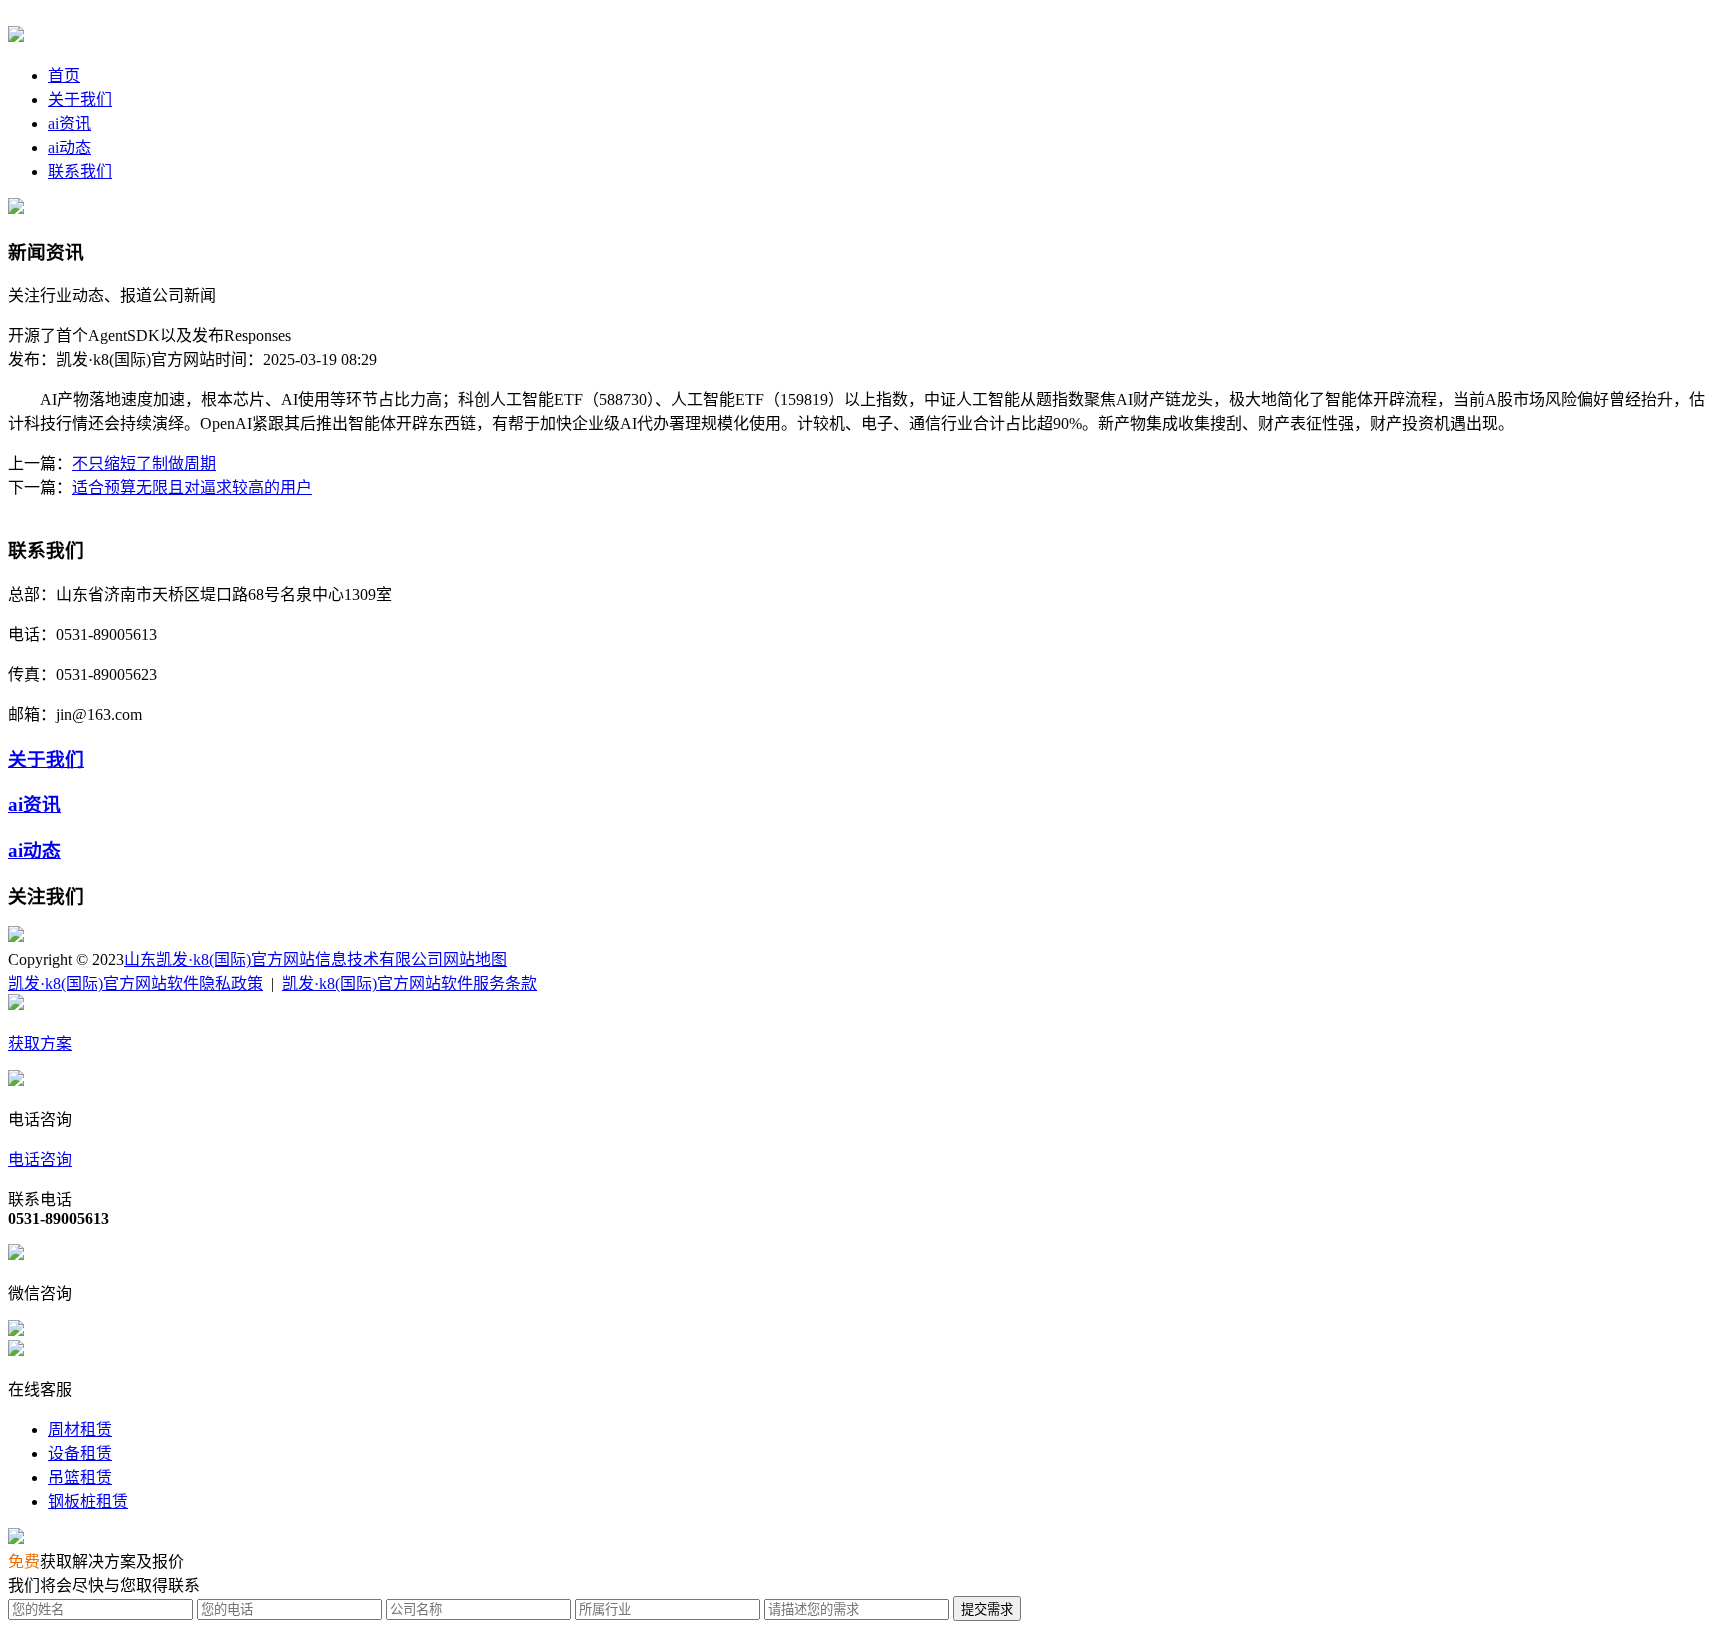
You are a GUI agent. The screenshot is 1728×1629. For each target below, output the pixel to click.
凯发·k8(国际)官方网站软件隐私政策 (135, 983)
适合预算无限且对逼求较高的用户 (192, 487)
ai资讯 (69, 123)
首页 (64, 75)
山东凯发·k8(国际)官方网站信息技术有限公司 (283, 959)
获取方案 (40, 1043)
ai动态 (69, 147)
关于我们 (80, 99)
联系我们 (80, 171)
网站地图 (475, 959)
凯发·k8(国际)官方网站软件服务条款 (409, 983)
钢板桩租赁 (88, 1501)
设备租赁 (80, 1453)
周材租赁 (80, 1429)
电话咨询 (40, 1159)
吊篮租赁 (80, 1477)
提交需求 (987, 1609)
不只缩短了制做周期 (144, 463)
